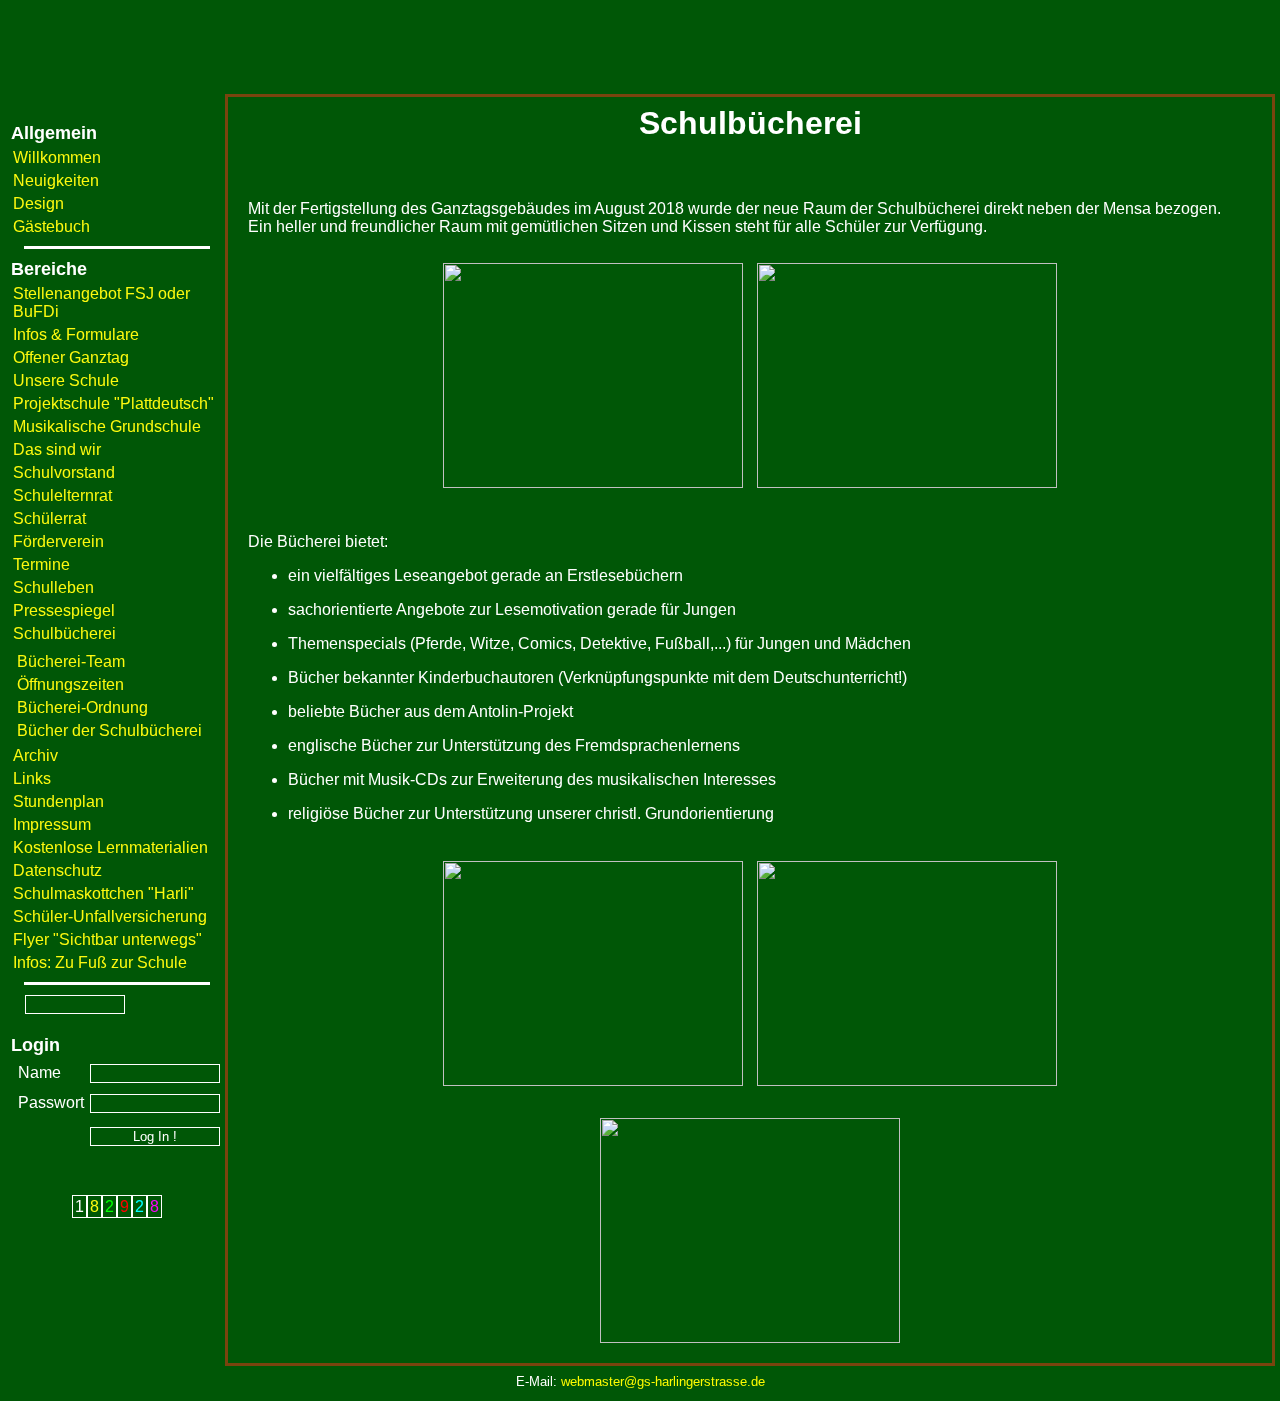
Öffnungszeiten (70, 684)
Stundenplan (58, 801)
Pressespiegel (64, 610)
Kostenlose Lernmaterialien (110, 847)
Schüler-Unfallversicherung (110, 916)
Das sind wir (57, 449)
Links (32, 778)
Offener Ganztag (71, 357)
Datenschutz (57, 870)
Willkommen (57, 157)
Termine (41, 564)
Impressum (52, 824)
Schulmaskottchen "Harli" (103, 893)
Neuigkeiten (56, 180)
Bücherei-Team (71, 661)
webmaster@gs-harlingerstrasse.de (663, 1381)
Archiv (35, 755)
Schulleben (53, 587)
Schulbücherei (64, 633)
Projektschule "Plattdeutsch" (113, 403)
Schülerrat (49, 518)
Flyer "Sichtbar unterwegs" (107, 939)
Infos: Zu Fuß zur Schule (100, 962)
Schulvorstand (64, 472)
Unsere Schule (66, 380)
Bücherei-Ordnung (82, 707)
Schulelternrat (62, 495)
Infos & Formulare (76, 334)
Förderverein (58, 541)
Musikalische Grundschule (107, 426)
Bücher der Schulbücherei (109, 730)
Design (38, 203)
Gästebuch (51, 226)
